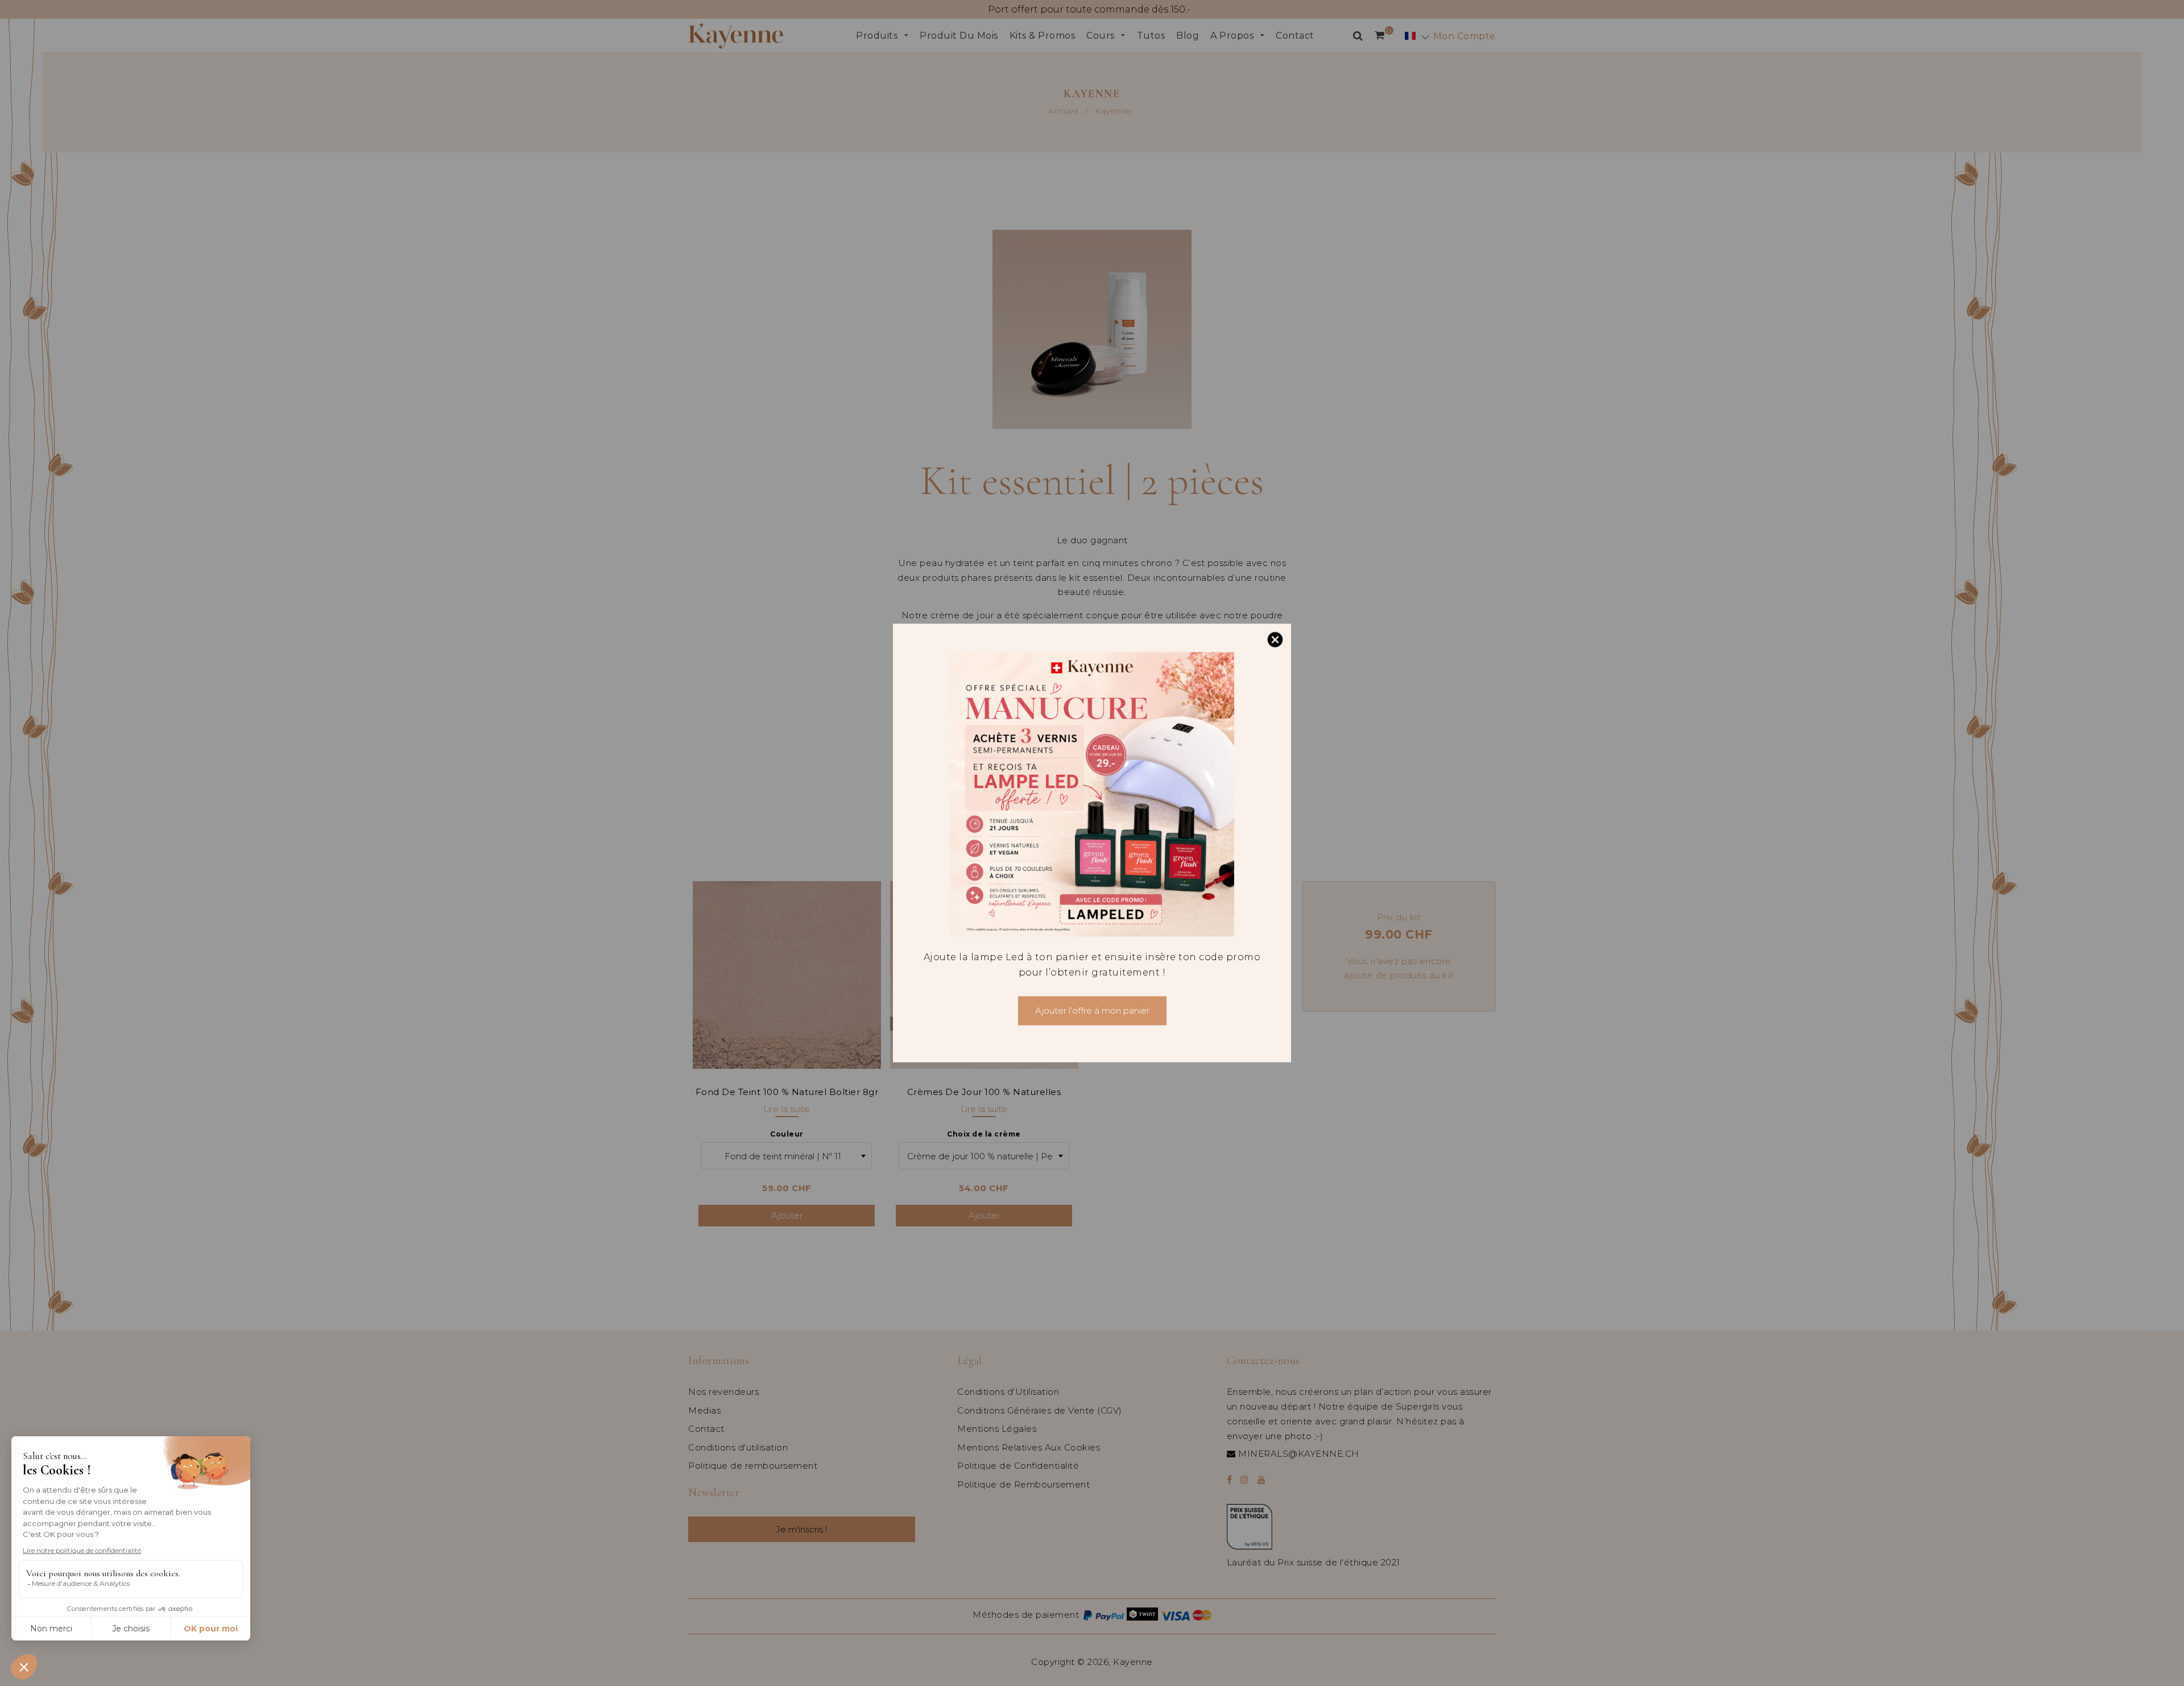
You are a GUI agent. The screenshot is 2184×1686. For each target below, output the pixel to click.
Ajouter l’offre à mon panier (1092, 1011)
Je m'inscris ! (369, 1640)
